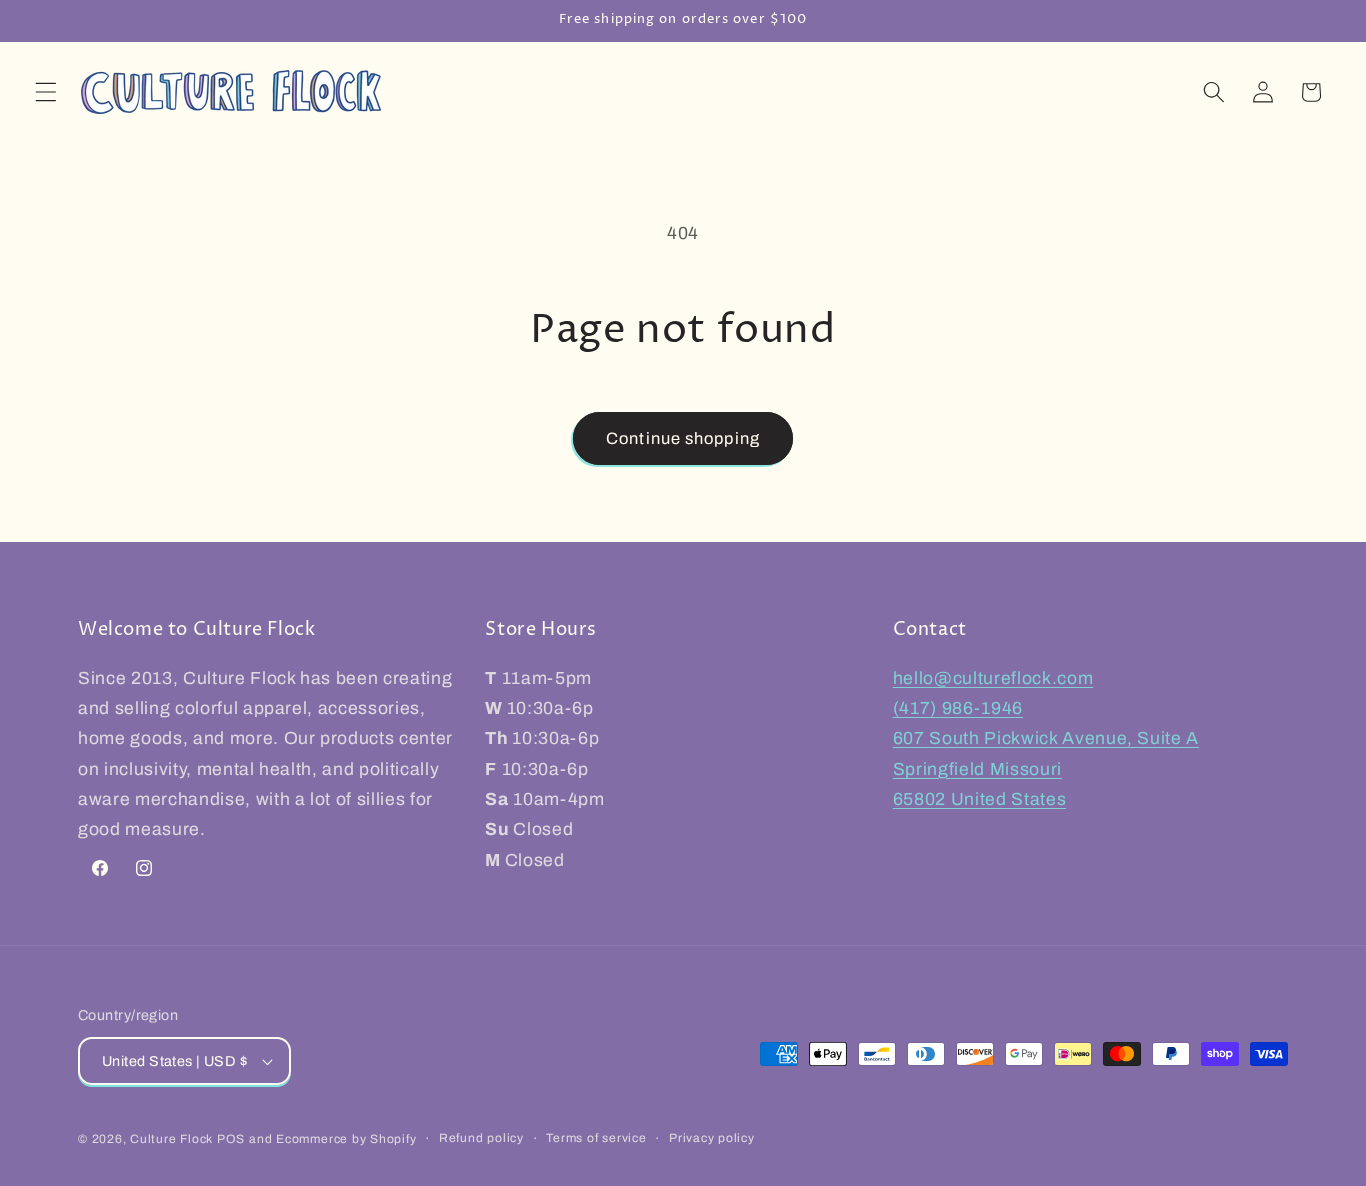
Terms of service (596, 1138)
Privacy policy (712, 1138)
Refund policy (481, 1138)
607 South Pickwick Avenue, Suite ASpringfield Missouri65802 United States (1046, 769)
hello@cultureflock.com (993, 678)
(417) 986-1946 (958, 708)
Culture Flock (173, 1139)
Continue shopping (683, 438)
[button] (46, 92)
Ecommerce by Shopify (346, 1139)
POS (231, 1139)
